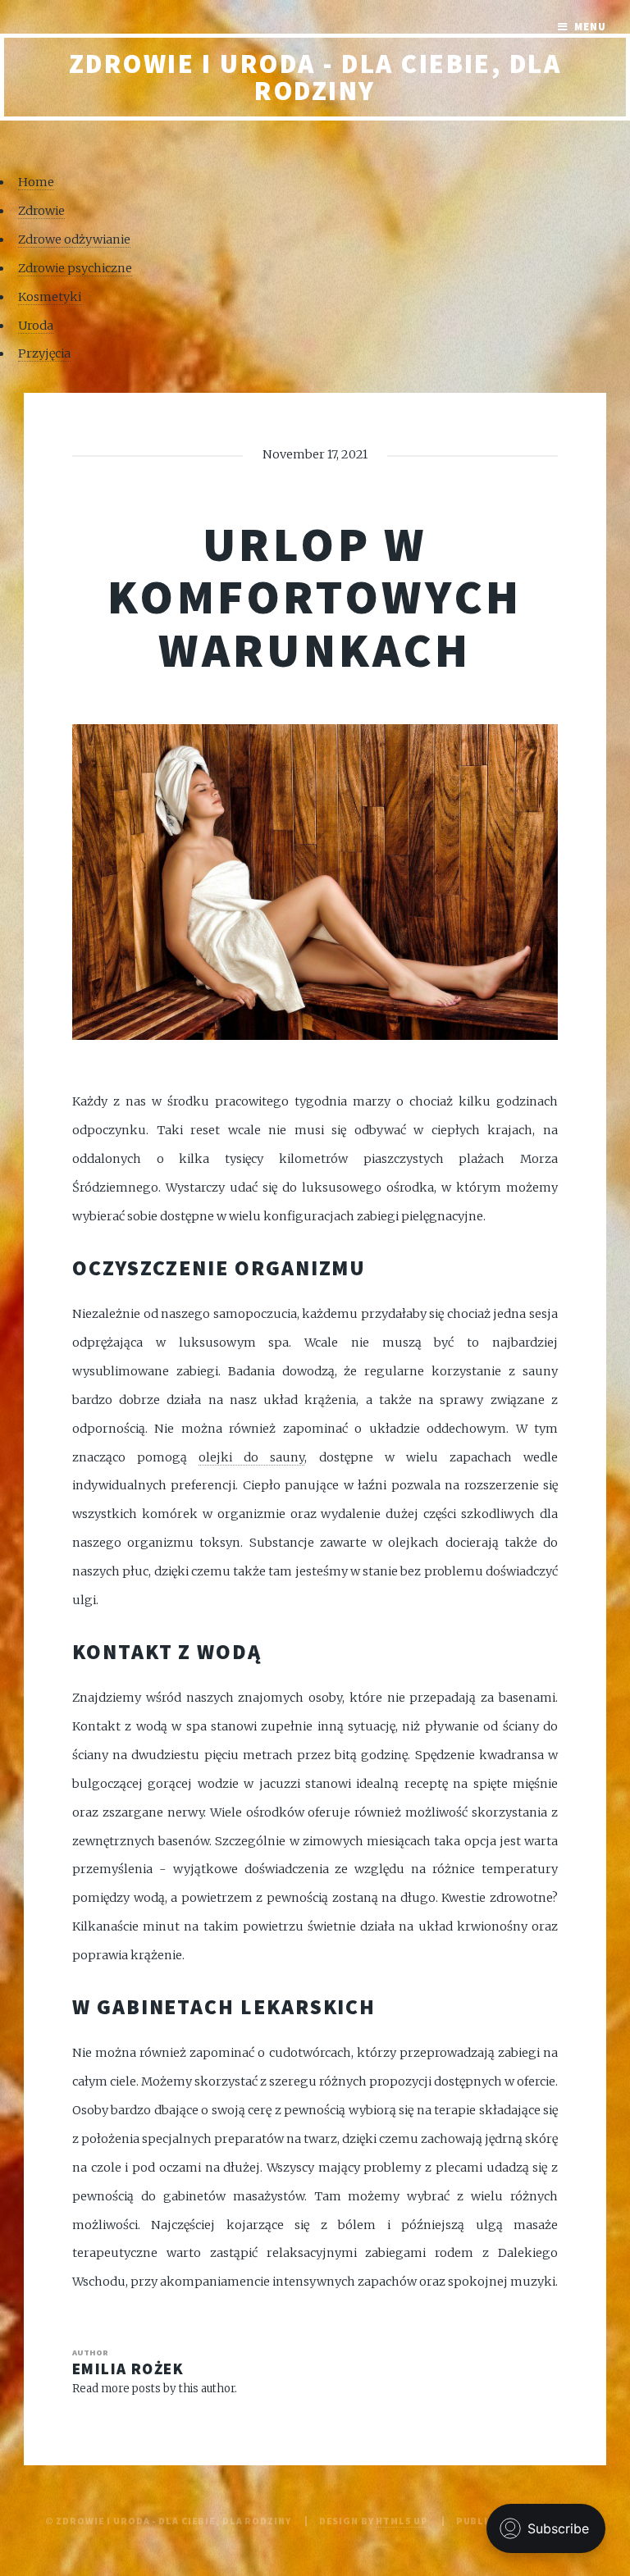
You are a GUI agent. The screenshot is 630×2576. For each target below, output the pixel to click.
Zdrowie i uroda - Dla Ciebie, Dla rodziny (315, 77)
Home (36, 182)
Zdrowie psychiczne (75, 268)
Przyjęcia (44, 353)
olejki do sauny (251, 1457)
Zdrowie (41, 211)
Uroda (36, 326)
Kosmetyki (50, 297)
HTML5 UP (402, 2521)
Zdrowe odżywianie (74, 239)
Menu (590, 27)
